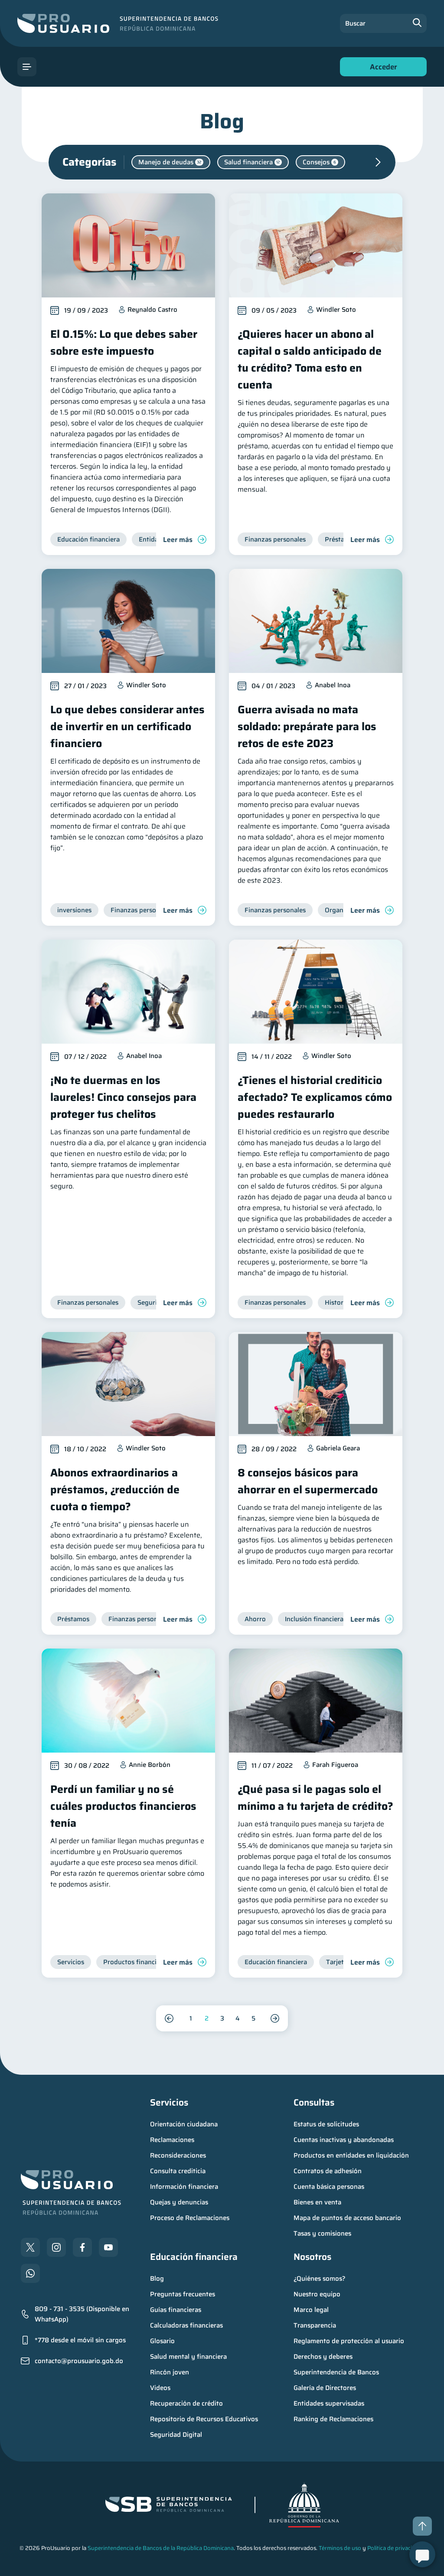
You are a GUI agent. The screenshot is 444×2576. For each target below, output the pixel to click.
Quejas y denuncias (179, 2202)
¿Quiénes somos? (320, 2279)
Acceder (381, 69)
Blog (157, 2279)
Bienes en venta (317, 2202)
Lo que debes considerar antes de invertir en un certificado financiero (127, 726)
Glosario (162, 2341)
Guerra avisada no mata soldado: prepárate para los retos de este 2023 (307, 726)
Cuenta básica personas (329, 2187)
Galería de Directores (325, 2388)
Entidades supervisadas (329, 2403)
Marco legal (311, 2310)
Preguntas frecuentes (183, 2294)
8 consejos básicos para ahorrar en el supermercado (308, 1481)
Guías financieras (176, 2310)
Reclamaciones (172, 2140)
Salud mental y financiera (188, 2357)
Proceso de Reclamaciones (190, 2218)
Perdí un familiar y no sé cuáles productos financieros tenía (123, 1806)
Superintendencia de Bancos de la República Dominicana (161, 2548)
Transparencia (315, 2325)
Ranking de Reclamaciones (333, 2419)
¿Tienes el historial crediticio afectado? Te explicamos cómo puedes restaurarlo (315, 1097)
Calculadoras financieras (186, 2325)
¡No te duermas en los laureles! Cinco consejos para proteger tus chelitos (123, 1097)
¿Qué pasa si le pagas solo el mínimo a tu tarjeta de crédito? (315, 1798)
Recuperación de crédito (186, 2403)
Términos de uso (340, 2548)
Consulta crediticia (178, 2171)
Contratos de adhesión (328, 2171)
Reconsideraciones (178, 2155)
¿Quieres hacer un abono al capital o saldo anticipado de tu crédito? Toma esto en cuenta (310, 359)
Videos (160, 2388)
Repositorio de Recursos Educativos (204, 2419)
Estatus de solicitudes (326, 2124)
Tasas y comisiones (322, 2233)
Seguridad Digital (176, 2435)
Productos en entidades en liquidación (351, 2155)
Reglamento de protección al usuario (349, 2341)
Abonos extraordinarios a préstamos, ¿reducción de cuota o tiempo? (115, 1490)
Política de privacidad (395, 2548)
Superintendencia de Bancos (336, 2372)
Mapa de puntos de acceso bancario (347, 2218)
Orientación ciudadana (184, 2124)
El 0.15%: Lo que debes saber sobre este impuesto (124, 343)
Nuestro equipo (317, 2294)
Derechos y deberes (323, 2357)
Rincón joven (170, 2372)
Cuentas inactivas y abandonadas (344, 2140)
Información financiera (184, 2187)
